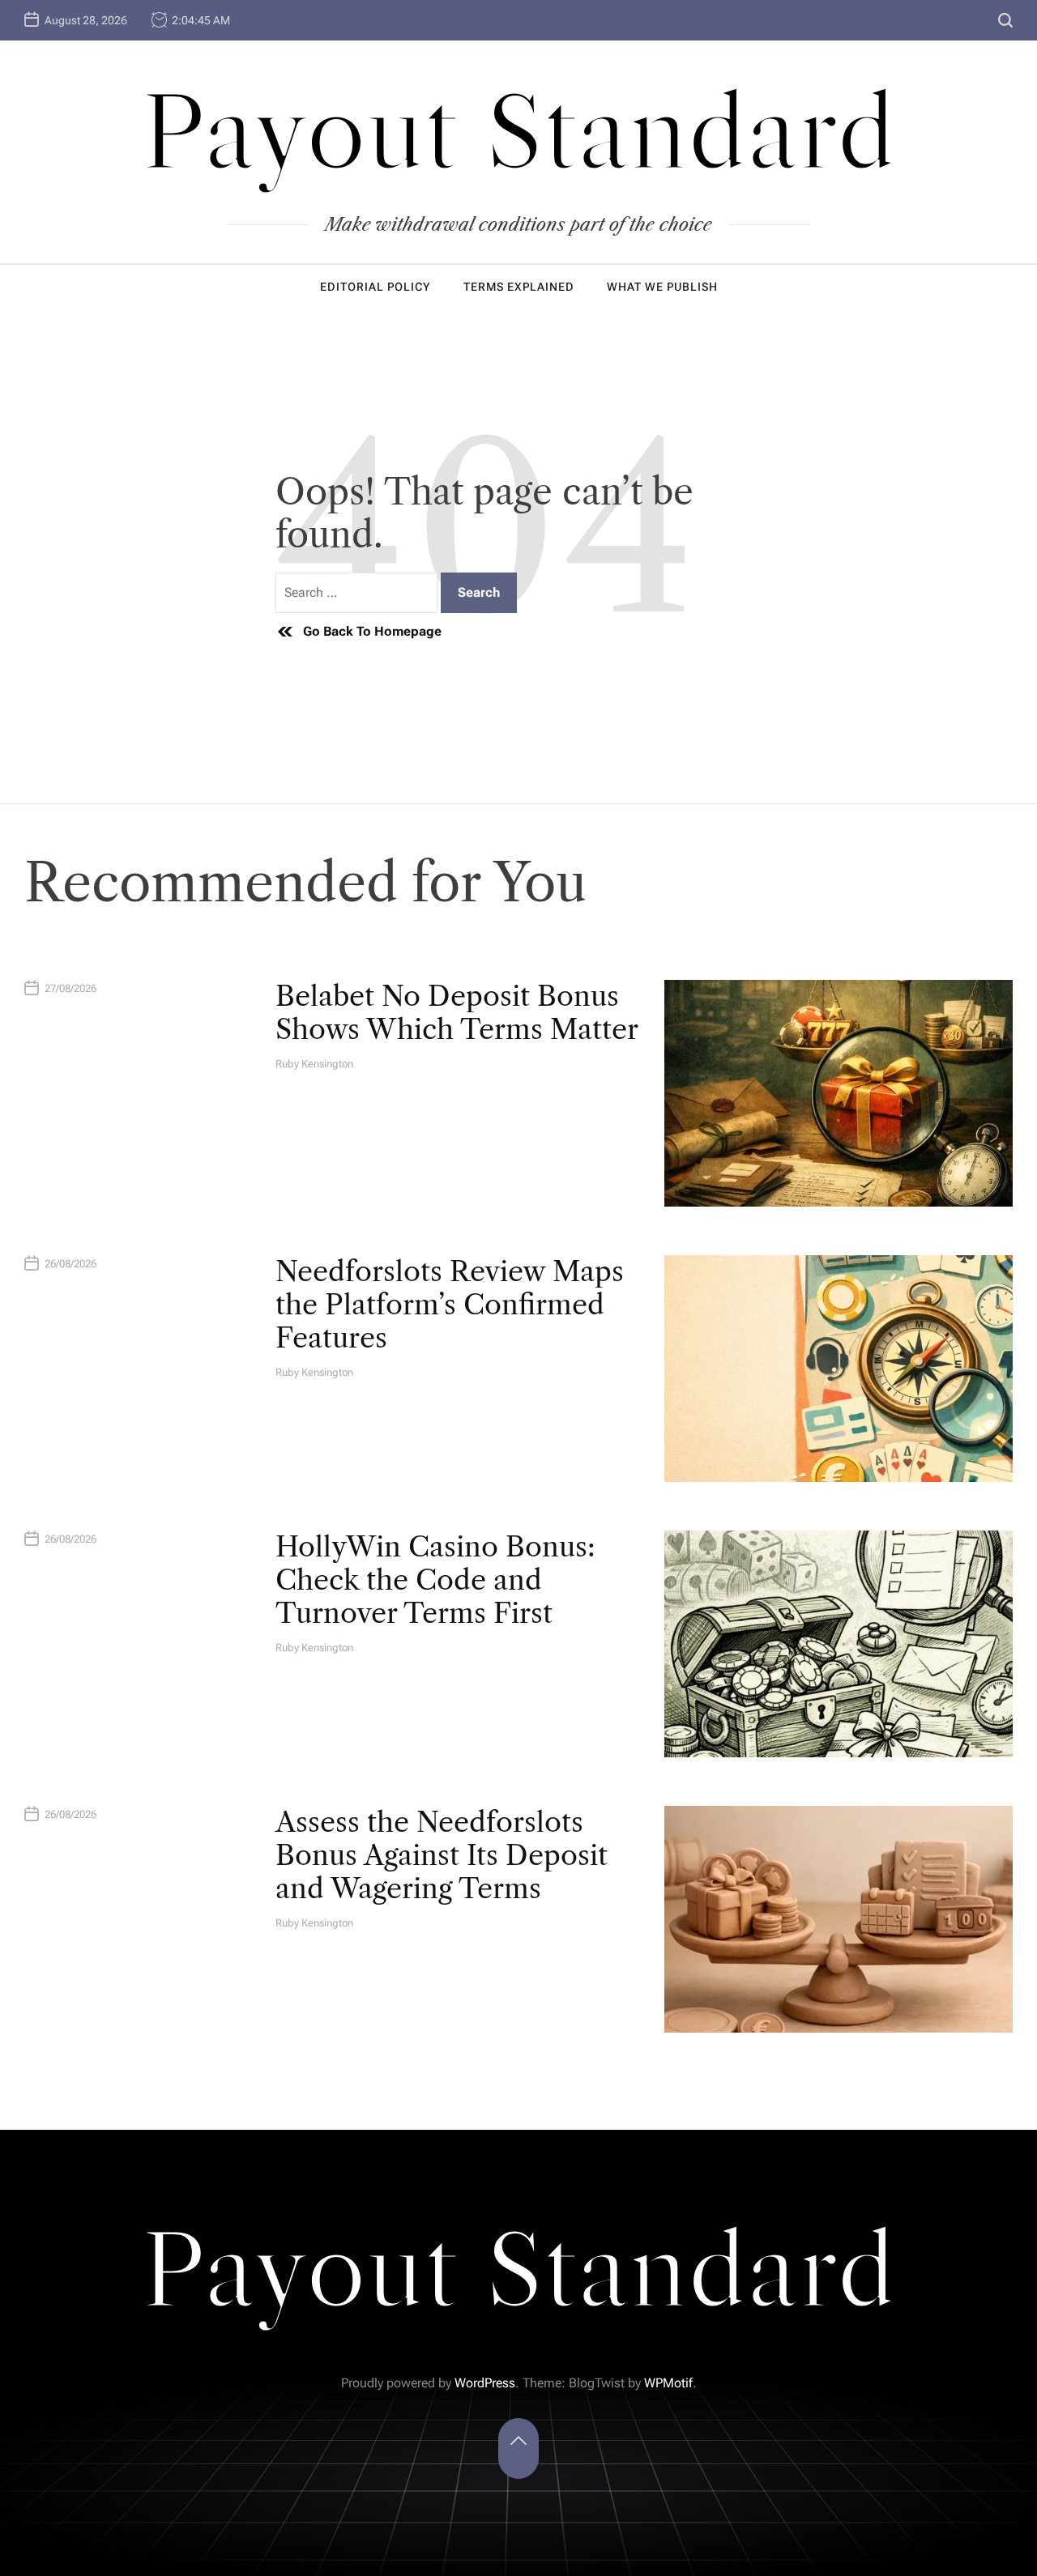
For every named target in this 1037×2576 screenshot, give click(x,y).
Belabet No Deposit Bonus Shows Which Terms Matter (457, 1013)
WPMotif (668, 2383)
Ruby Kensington (314, 1064)
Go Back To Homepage (372, 631)
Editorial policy (376, 287)
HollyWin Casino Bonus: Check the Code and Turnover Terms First (435, 1580)
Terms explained (519, 287)
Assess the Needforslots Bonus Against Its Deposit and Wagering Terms (442, 1855)
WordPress (485, 2383)
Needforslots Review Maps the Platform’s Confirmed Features (450, 1305)
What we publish (662, 287)
